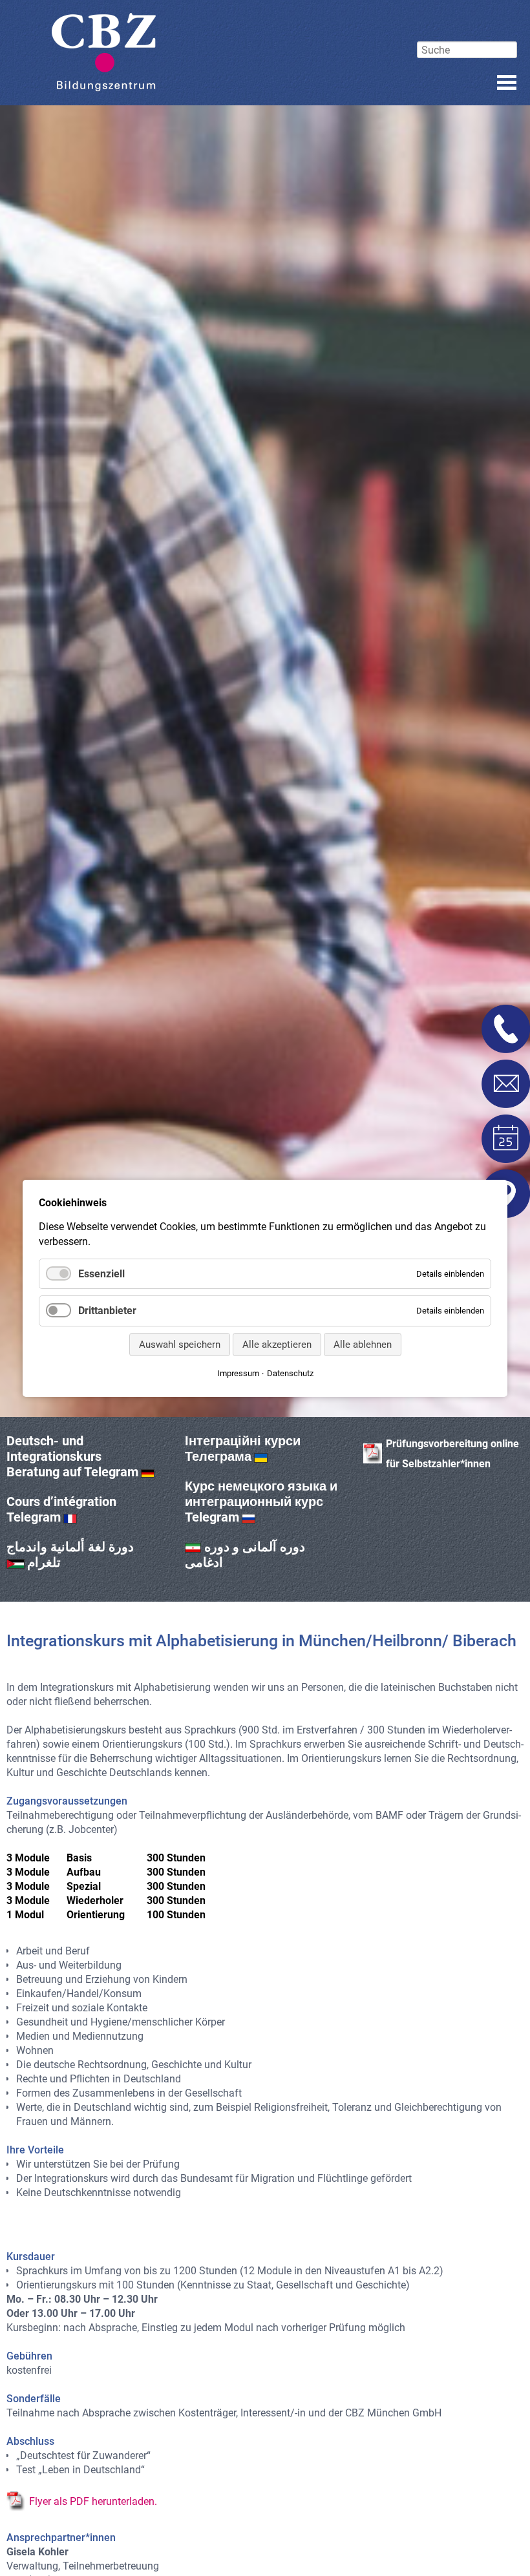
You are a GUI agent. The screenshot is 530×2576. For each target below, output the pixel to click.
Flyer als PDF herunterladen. (93, 2501)
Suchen (467, 30)
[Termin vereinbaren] (506, 1139)
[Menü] (507, 82)
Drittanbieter (107, 1311)
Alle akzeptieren (277, 1344)
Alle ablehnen (363, 1344)
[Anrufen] (506, 1029)
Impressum (238, 1373)
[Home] (104, 52)
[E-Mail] (506, 1084)
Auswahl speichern (180, 1344)
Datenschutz (290, 1373)
